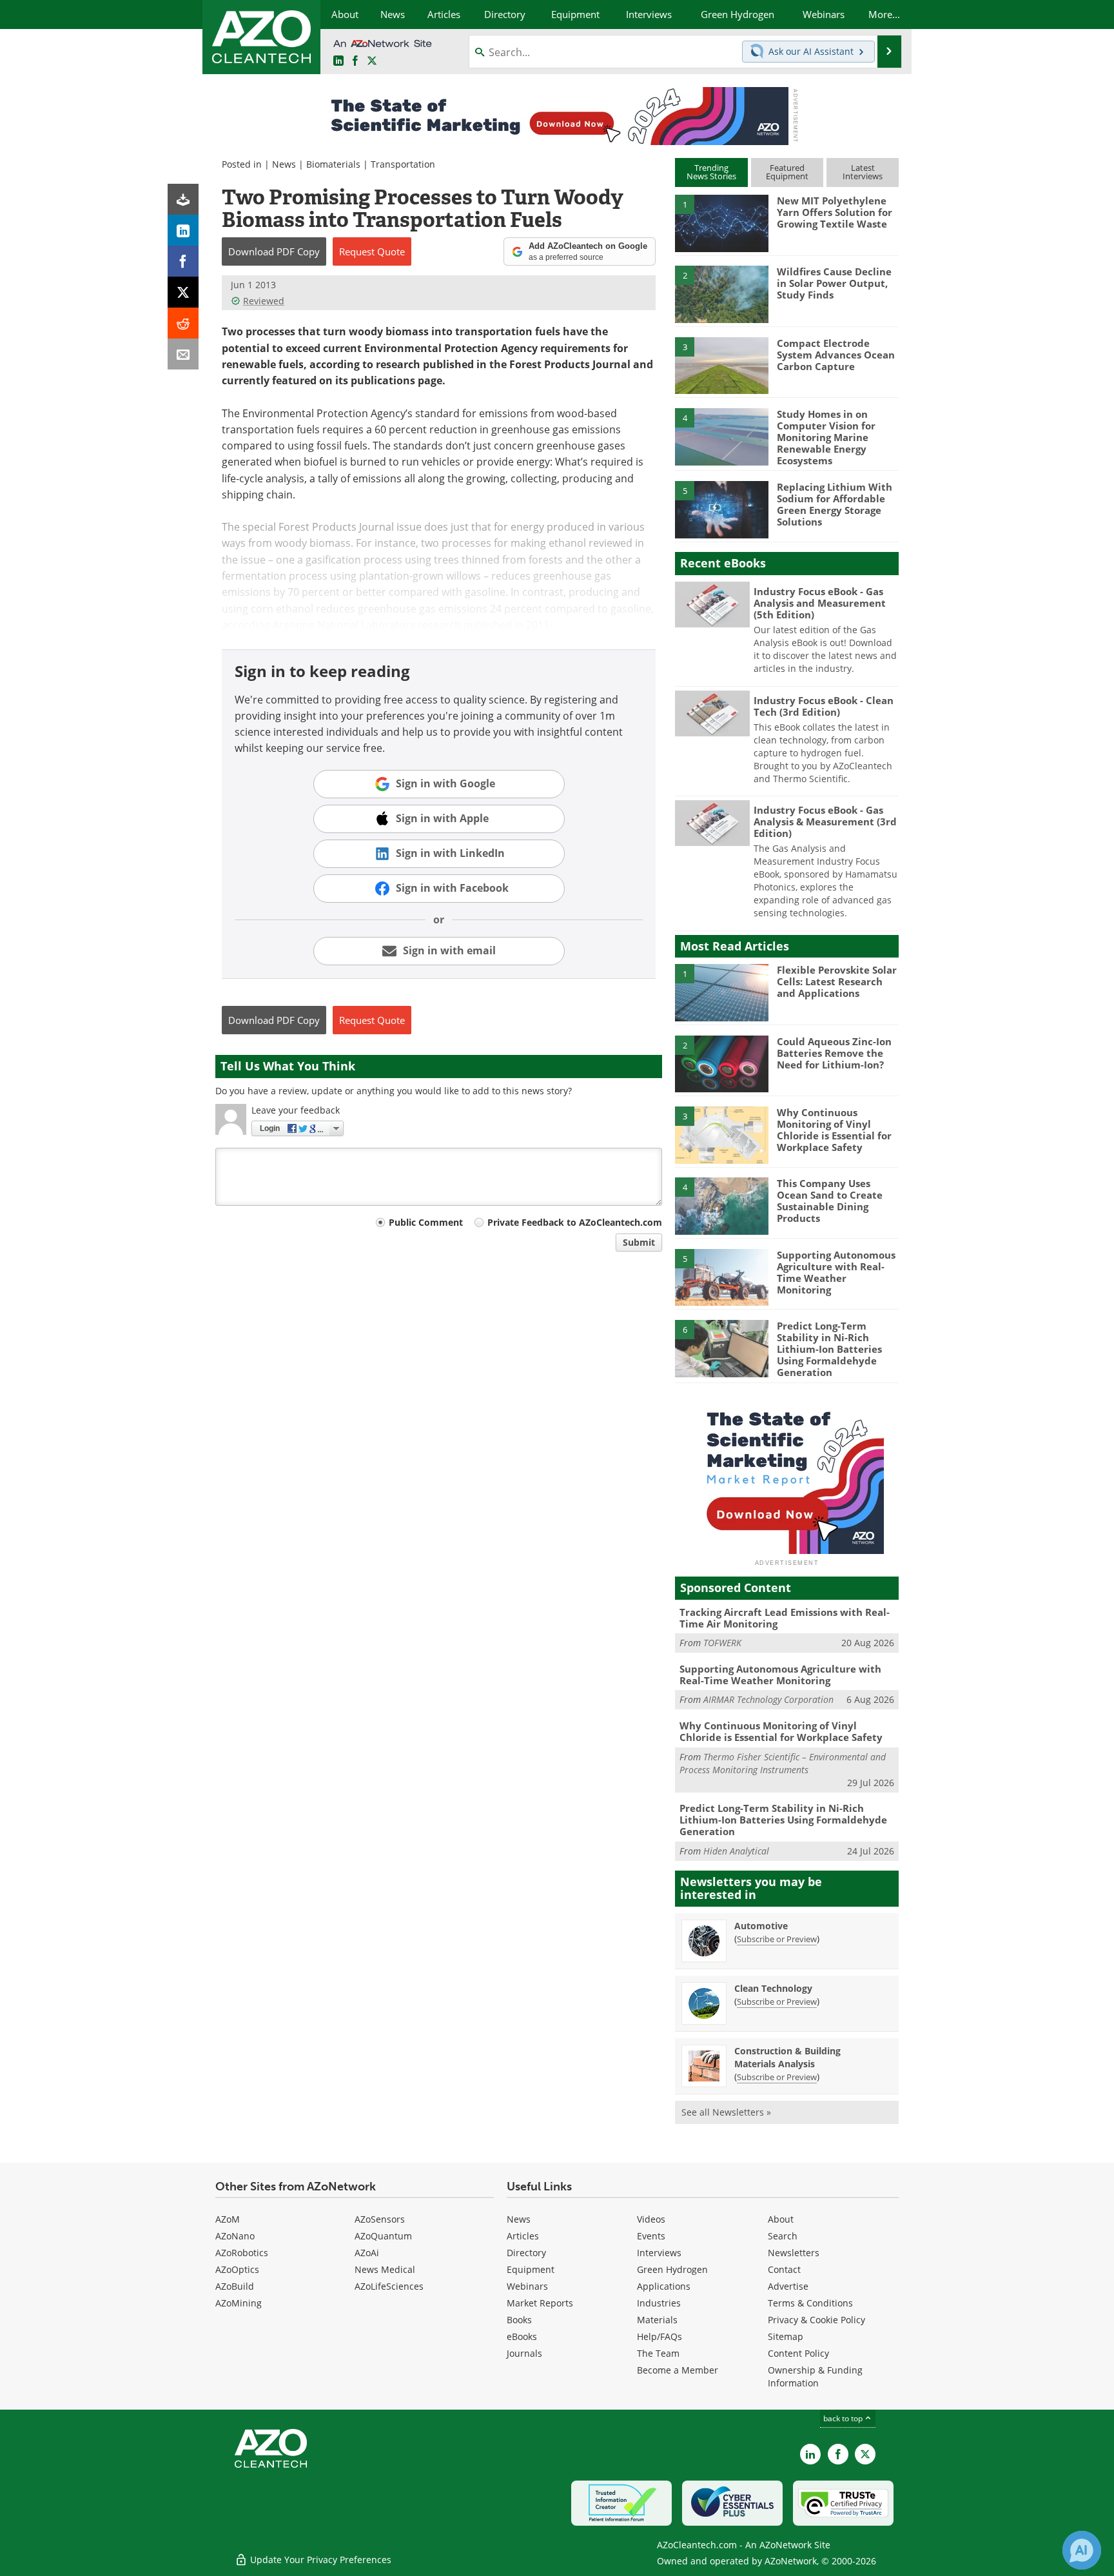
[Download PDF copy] (183, 199)
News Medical (385, 2269)
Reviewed (264, 301)
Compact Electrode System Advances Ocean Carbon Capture (836, 355)
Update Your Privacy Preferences (319, 2560)
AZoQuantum (383, 2236)
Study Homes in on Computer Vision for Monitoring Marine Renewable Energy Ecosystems (826, 437)
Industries (659, 2303)
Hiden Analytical (736, 1851)
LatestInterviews (863, 172)
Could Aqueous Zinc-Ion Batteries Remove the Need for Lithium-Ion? (834, 1053)
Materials (657, 2320)
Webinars (527, 2286)
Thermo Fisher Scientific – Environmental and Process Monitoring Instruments (783, 1763)
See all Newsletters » (726, 2112)
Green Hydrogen (672, 2269)
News (284, 164)
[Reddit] (183, 323)
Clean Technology (773, 1988)
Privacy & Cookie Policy (816, 2320)
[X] (183, 292)
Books (519, 2320)
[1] (721, 222)
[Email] (183, 354)
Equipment (531, 2269)
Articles (523, 2236)
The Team (658, 2353)
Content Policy (798, 2353)
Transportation (403, 164)
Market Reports (540, 2303)
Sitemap (786, 2336)
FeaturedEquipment (787, 172)
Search (783, 2236)
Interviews (659, 2253)
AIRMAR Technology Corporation (768, 1699)
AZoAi (367, 2253)
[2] (721, 293)
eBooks (522, 2336)
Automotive (761, 1926)
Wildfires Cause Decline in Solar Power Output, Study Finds (834, 283)
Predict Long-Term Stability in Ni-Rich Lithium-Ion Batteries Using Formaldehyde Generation (829, 1349)
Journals (524, 2353)
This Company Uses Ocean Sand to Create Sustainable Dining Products (830, 1201)
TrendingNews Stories (711, 172)
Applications (664, 2286)
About (781, 2219)
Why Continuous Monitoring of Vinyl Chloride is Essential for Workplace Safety (834, 1130)
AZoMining (239, 2303)
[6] (721, 1348)
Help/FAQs (660, 2336)
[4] (721, 436)
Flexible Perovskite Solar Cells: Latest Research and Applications (837, 981)
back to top (844, 2418)
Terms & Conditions (810, 2303)
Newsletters (794, 2253)
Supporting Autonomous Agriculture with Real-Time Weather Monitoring (836, 1272)
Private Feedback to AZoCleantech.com (575, 1222)
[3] (721, 364)
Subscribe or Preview (777, 1939)
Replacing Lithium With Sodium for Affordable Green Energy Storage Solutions (835, 504)
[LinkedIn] (183, 230)
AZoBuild (235, 2286)
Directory (526, 2253)
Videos (651, 2219)
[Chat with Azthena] (1082, 2550)
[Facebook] (183, 261)
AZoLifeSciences (389, 2286)
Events (651, 2236)
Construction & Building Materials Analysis (787, 2057)
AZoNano (235, 2236)
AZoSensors (380, 2219)
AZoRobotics (242, 2253)
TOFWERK (722, 1643)
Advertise (788, 2286)
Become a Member (678, 2370)
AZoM (228, 2219)
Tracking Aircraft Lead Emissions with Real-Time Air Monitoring (785, 1618)
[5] (721, 509)
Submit (639, 1242)
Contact (784, 2269)
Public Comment (426, 1222)
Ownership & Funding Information (815, 2376)
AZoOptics (237, 2269)
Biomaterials (333, 164)
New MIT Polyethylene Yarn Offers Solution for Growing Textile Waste (835, 212)
